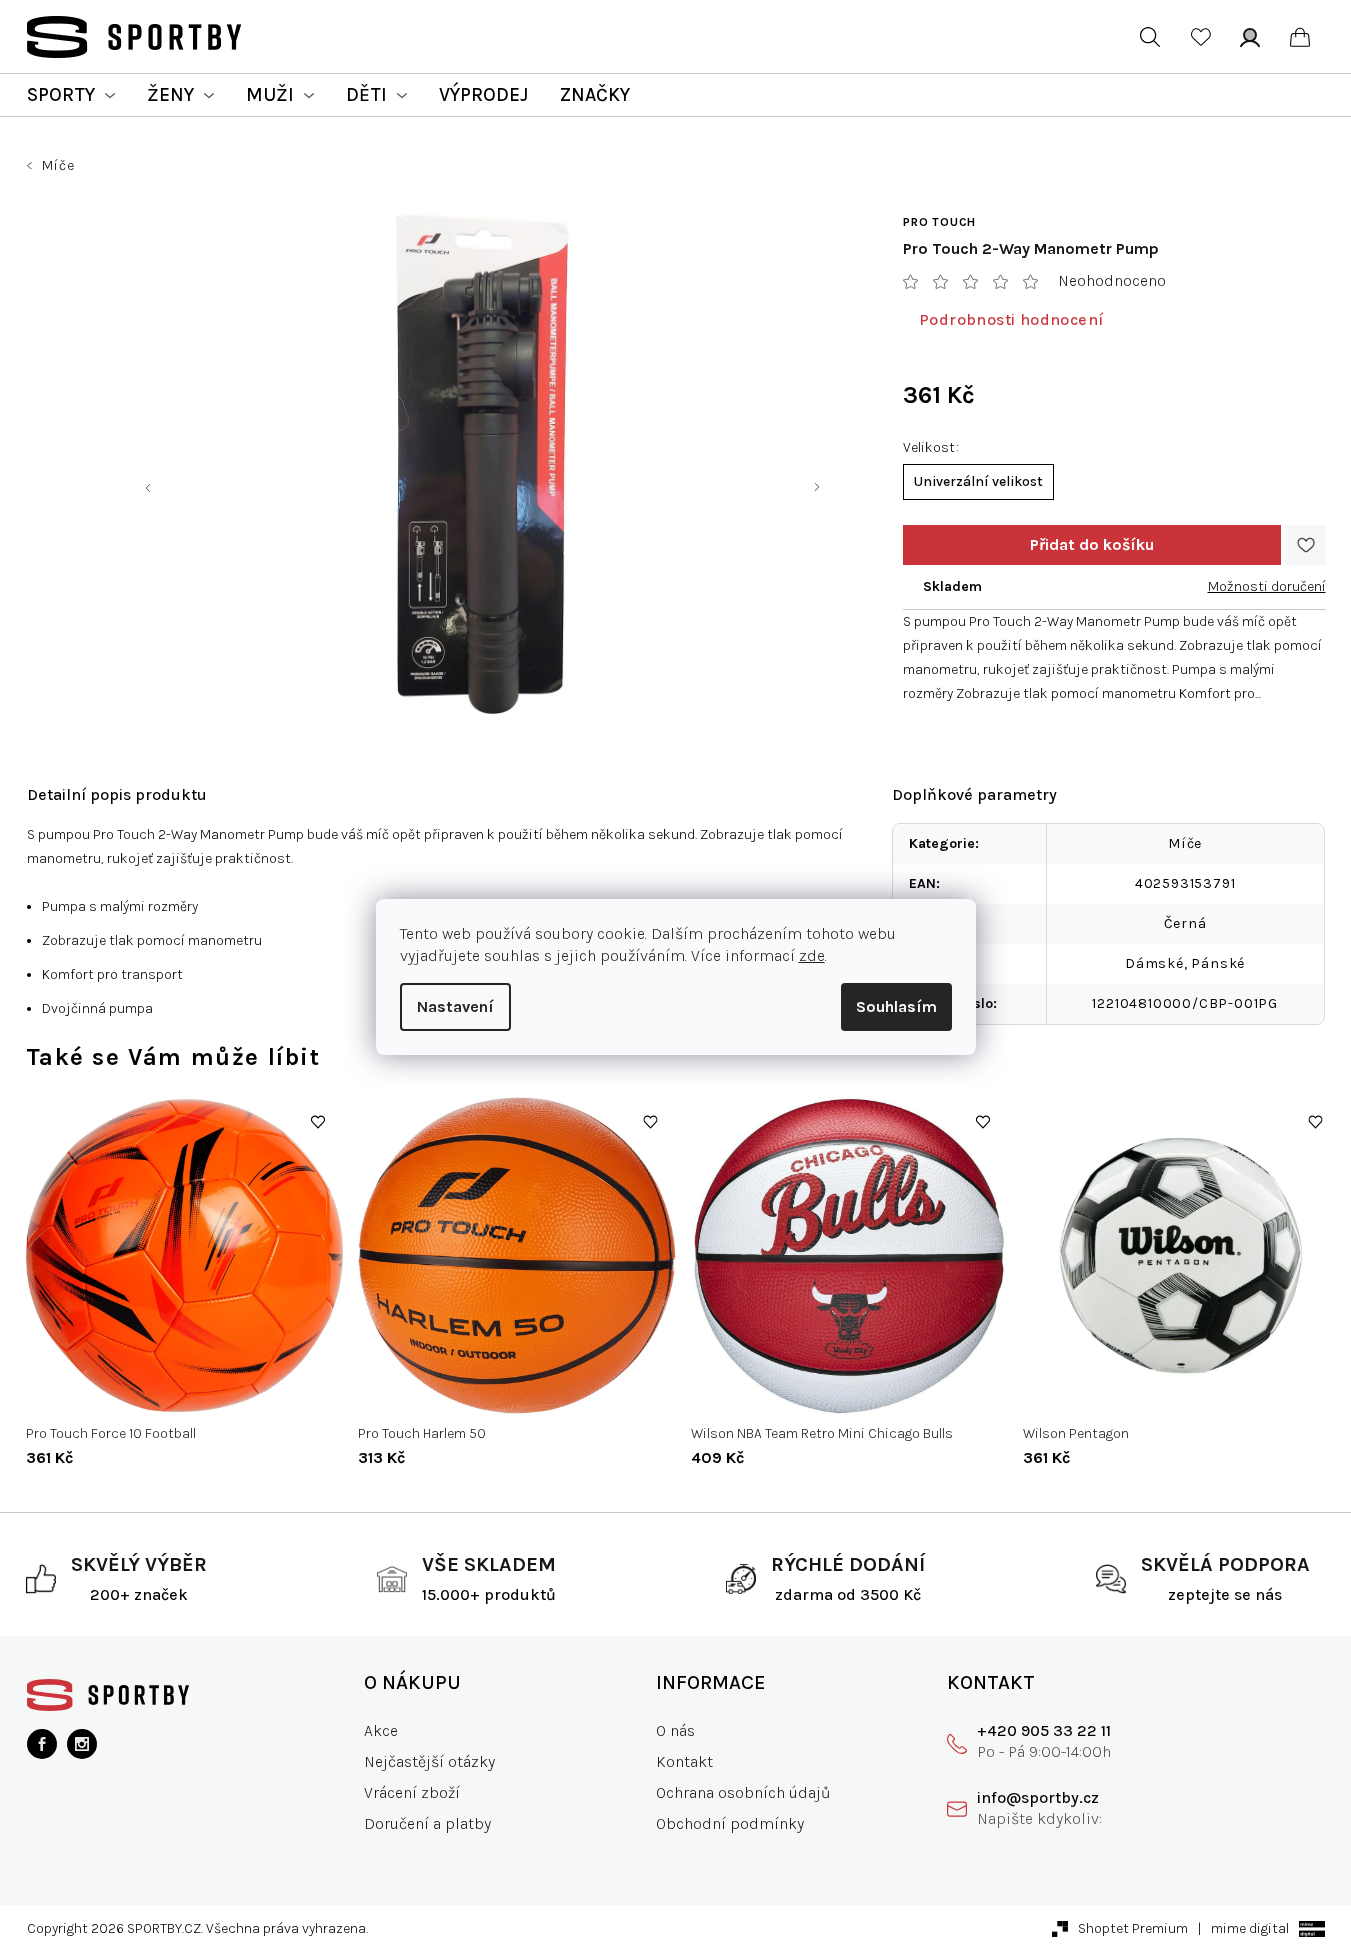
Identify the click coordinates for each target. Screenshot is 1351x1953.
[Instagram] (82, 1744)
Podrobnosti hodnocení (1011, 319)
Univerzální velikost (978, 481)
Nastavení (455, 1006)
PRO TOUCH (939, 222)
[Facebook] (42, 1744)
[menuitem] (71, 95)
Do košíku (1092, 545)
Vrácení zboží (412, 1792)
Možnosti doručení (1267, 586)
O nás (675, 1730)
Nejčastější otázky (429, 1761)
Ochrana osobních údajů (743, 1792)
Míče (1185, 843)
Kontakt (684, 1761)
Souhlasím (896, 1006)
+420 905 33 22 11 (1044, 1730)
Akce (381, 1730)
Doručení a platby (427, 1823)
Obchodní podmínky (730, 1823)
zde (812, 955)
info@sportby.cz (1038, 1797)
